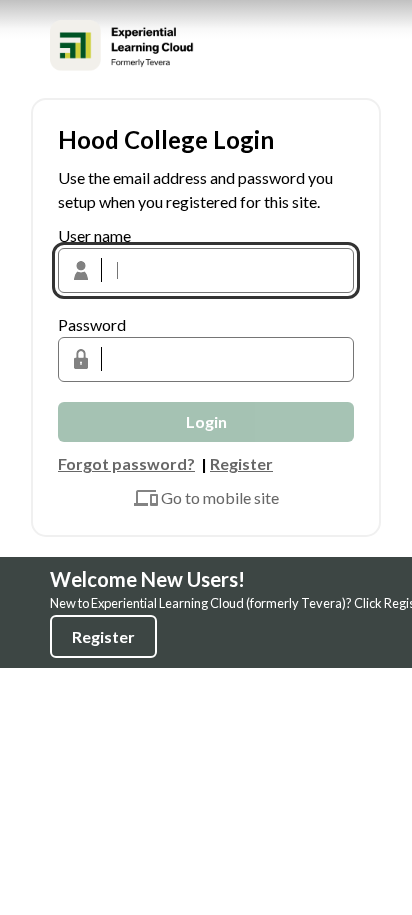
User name (94, 235)
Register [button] (241, 463)
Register (103, 636)
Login (206, 421)
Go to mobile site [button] (220, 497)
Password (92, 324)
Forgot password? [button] (126, 463)
